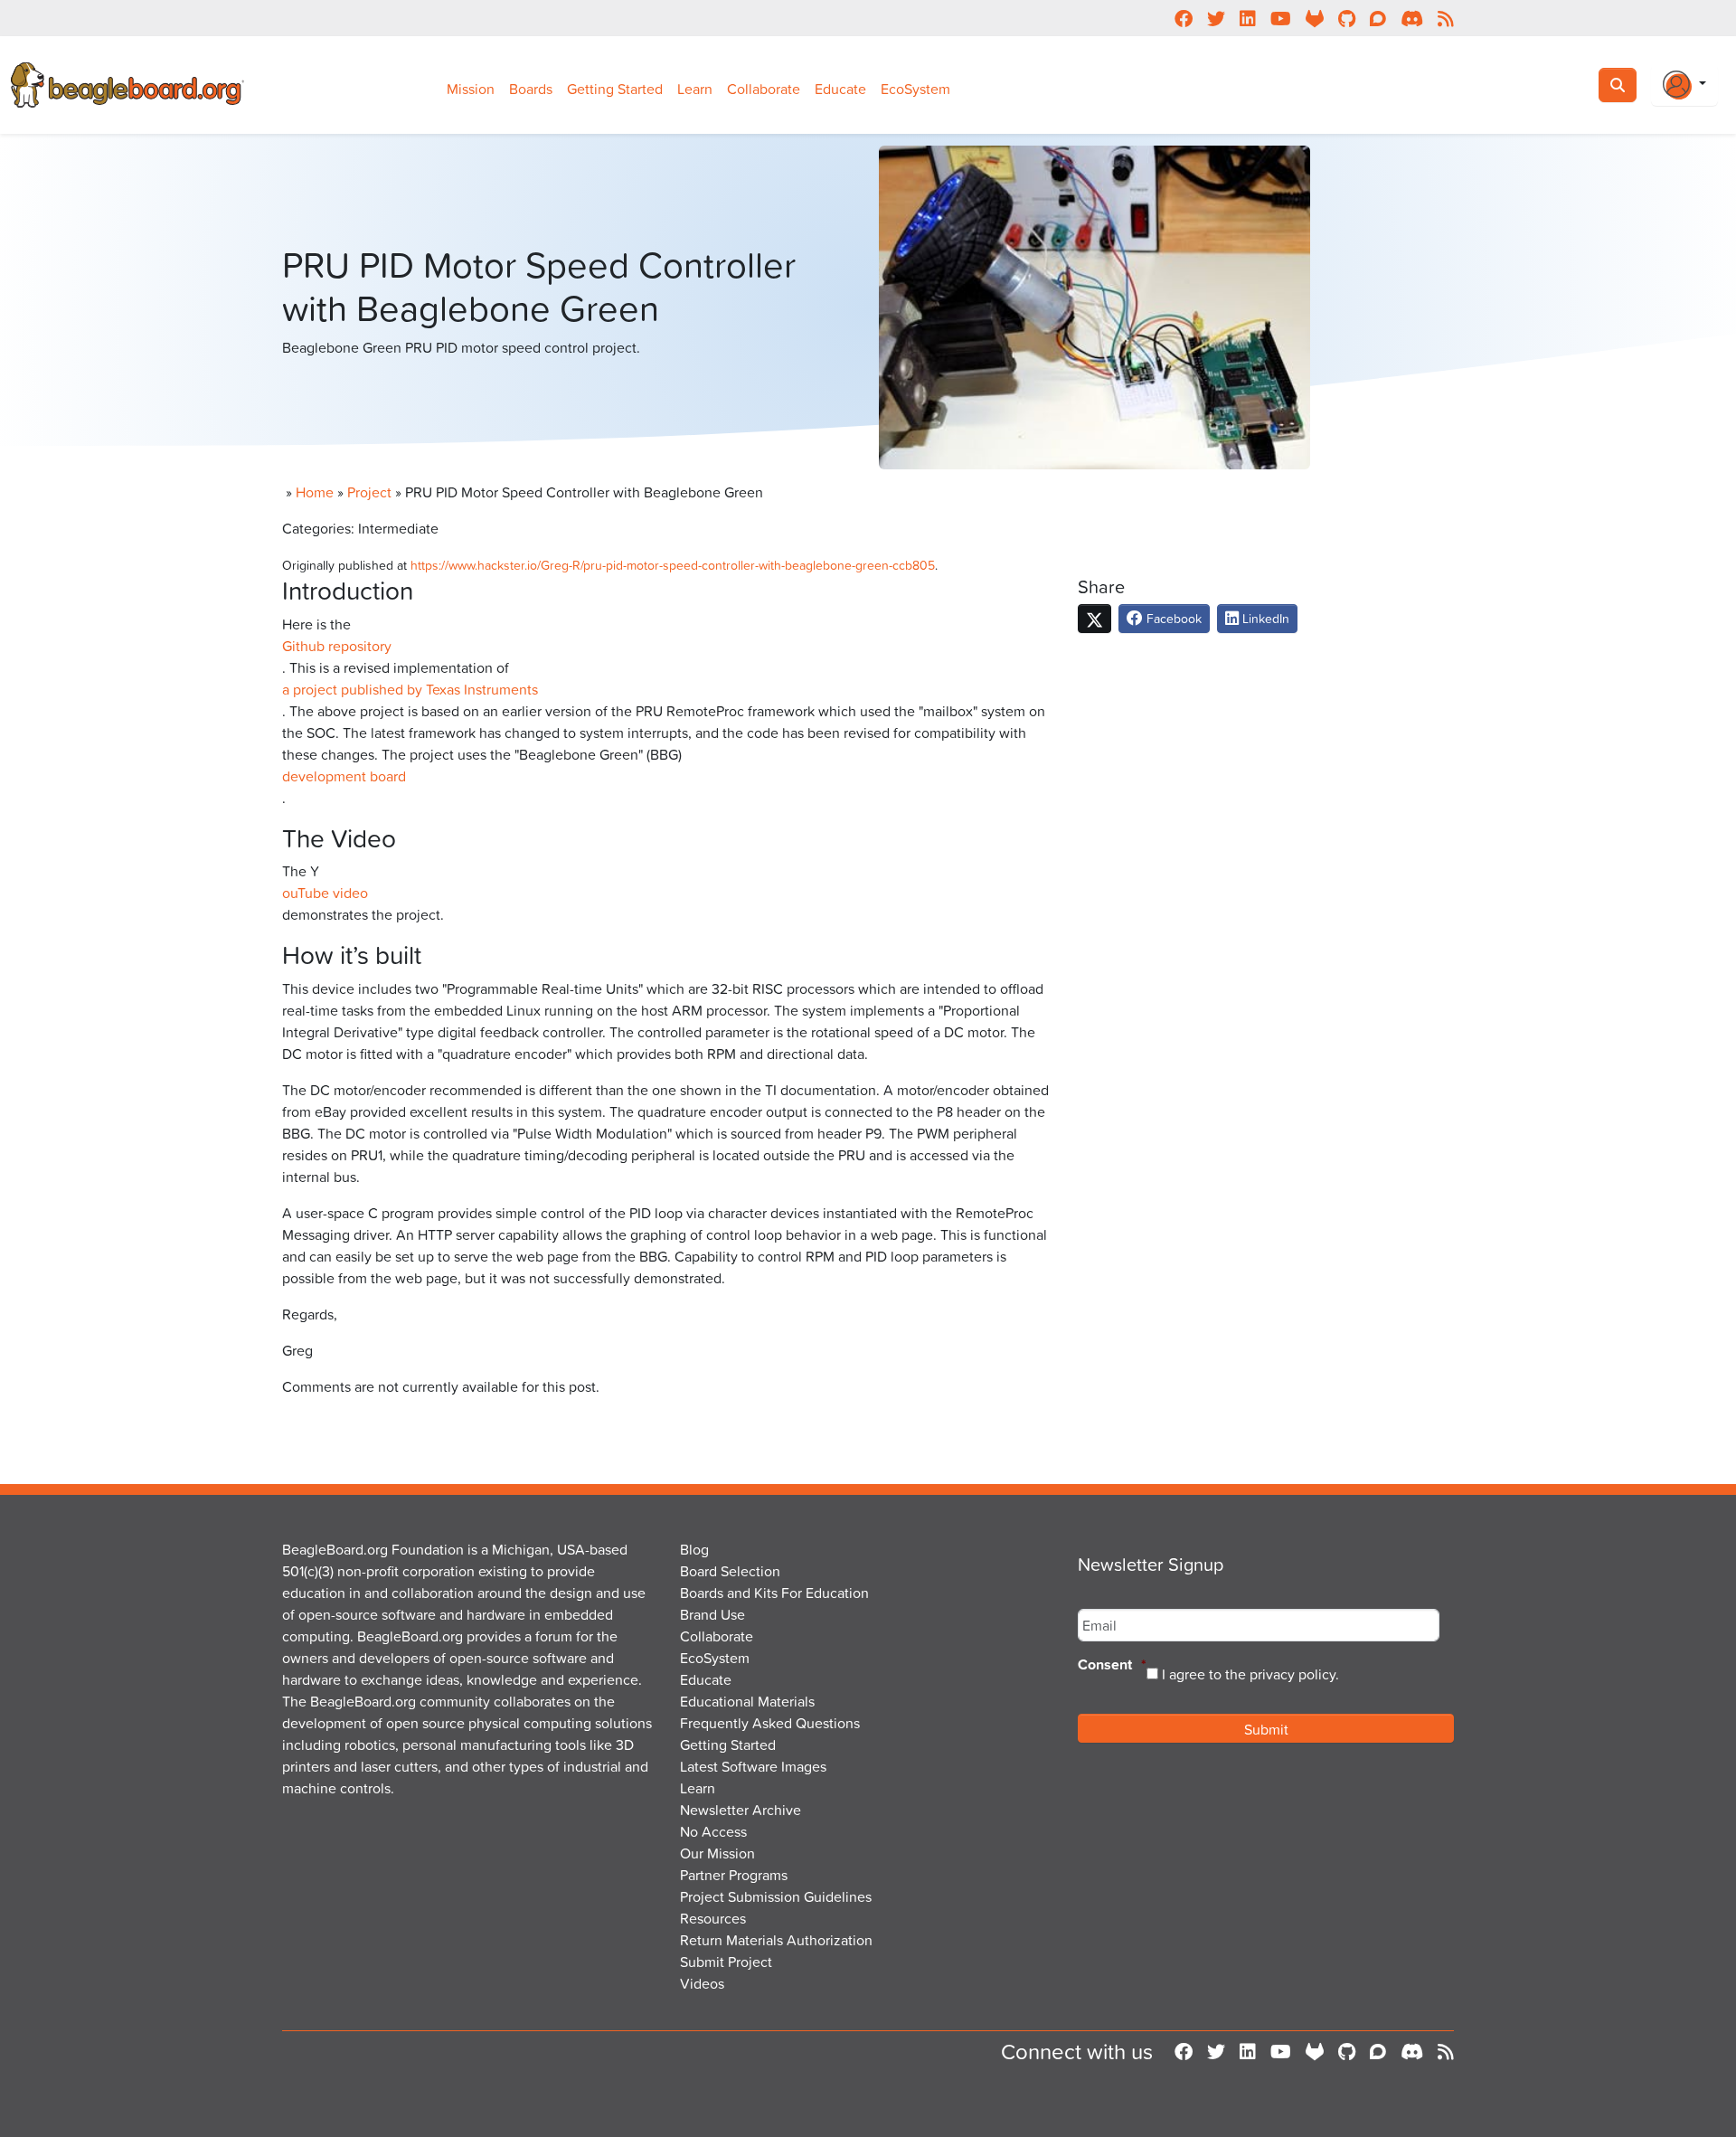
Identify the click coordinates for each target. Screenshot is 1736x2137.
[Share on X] (1094, 619)
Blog (694, 1549)
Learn (695, 89)
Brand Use (712, 1614)
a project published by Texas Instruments (410, 689)
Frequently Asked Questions (770, 1723)
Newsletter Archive (741, 1810)
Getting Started (615, 89)
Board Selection (730, 1571)
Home (315, 492)
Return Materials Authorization (776, 1940)
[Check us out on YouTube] (1281, 2051)
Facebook (1172, 618)
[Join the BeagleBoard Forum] (1378, 2051)
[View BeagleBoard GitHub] (1347, 2051)
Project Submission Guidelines (776, 1896)
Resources (713, 1918)
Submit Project (726, 1962)
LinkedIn (1264, 618)
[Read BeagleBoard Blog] (1446, 2051)
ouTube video (325, 893)
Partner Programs (734, 1875)
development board (344, 776)
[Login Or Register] (1684, 85)
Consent (1112, 1665)
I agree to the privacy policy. (1250, 1674)
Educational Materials (747, 1701)
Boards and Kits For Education (774, 1593)
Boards (531, 89)
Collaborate (764, 89)
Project (369, 492)
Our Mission (717, 1853)
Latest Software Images (753, 1766)
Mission (471, 89)
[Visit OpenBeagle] (1315, 2051)
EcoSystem (915, 89)
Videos (702, 1983)
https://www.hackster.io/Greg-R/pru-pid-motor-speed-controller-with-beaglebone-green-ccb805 (673, 565)
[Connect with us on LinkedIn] (1248, 2051)
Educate (840, 89)
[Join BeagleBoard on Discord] (1412, 2051)
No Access (713, 1831)
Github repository (337, 646)
